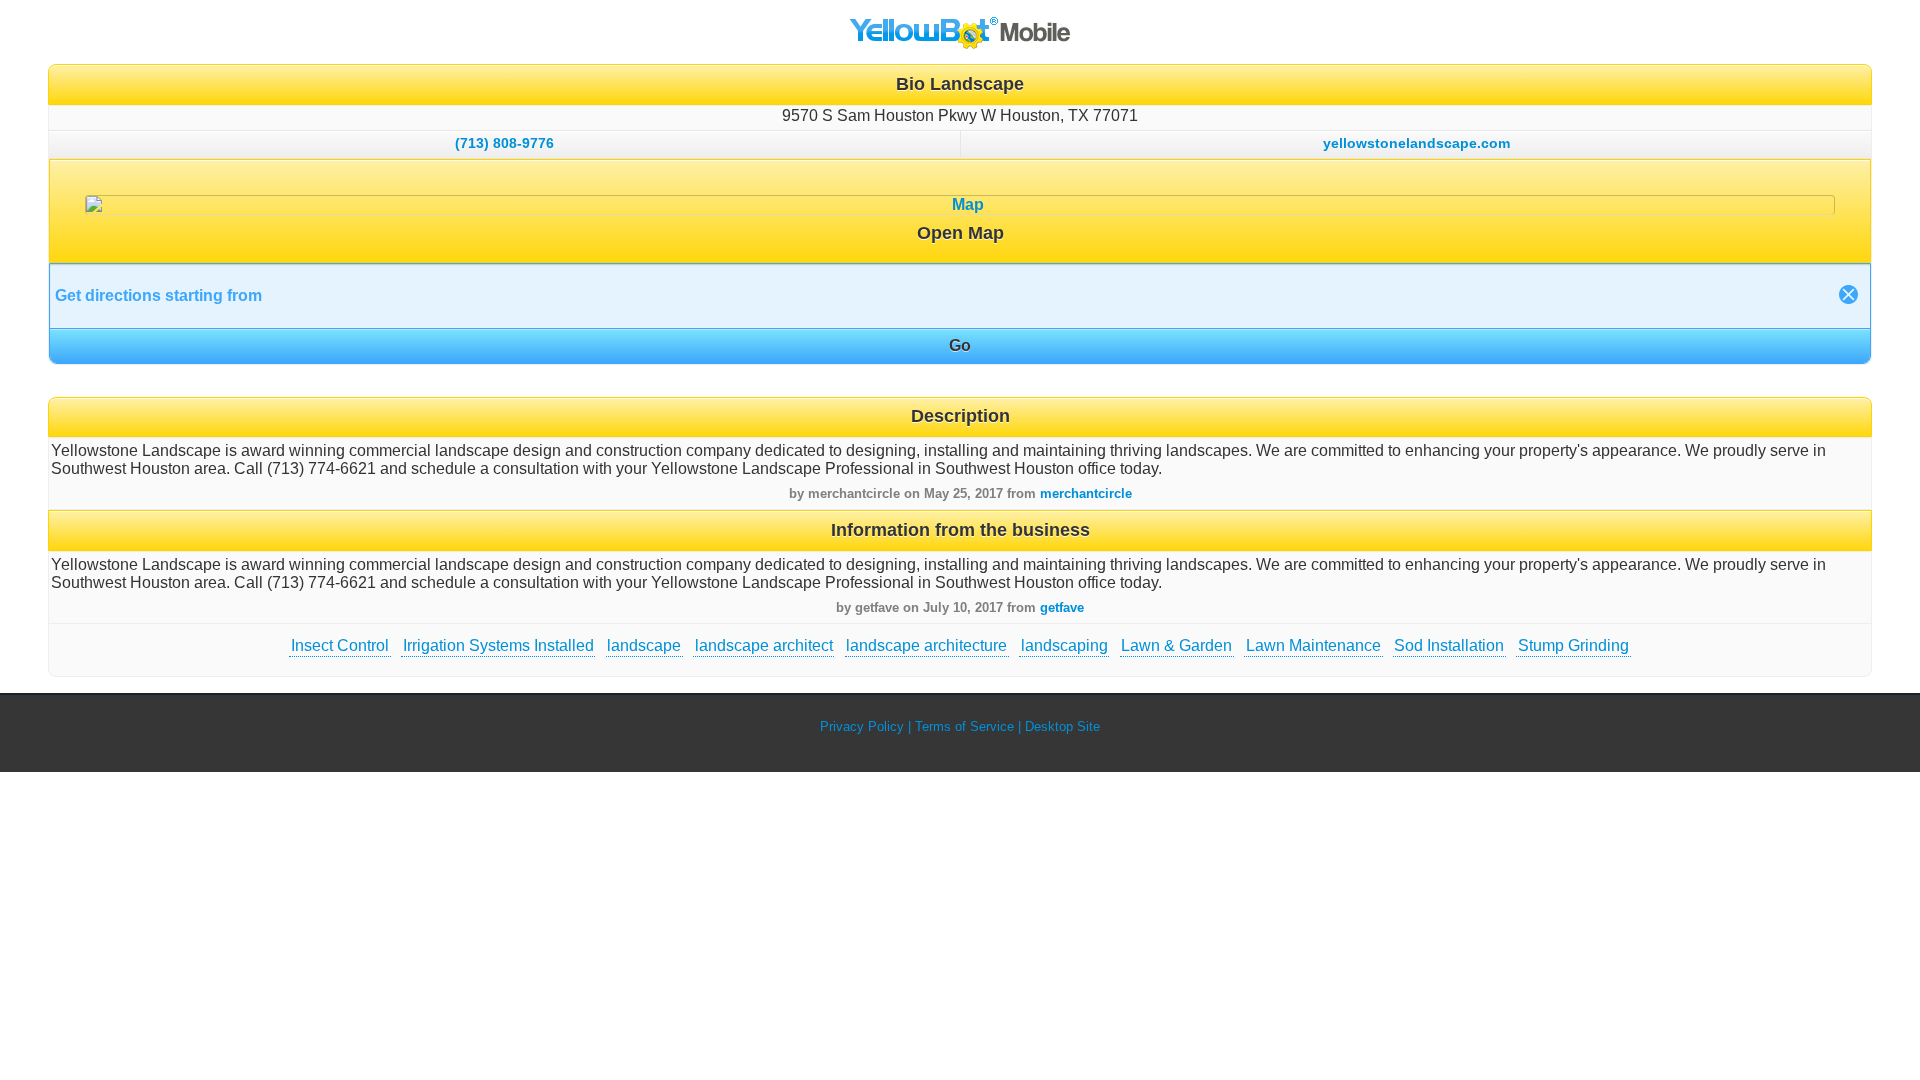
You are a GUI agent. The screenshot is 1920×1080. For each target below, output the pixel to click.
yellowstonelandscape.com (1416, 143)
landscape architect (764, 645)
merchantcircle (1086, 493)
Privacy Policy (862, 726)
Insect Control (340, 645)
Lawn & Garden (1176, 645)
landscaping (1064, 645)
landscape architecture (926, 645)
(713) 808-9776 (504, 143)
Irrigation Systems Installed (498, 645)
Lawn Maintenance (1313, 645)
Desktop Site (1062, 726)
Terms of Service (964, 726)
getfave (1062, 607)
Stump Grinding (1573, 645)
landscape (644, 645)
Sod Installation (1449, 645)
